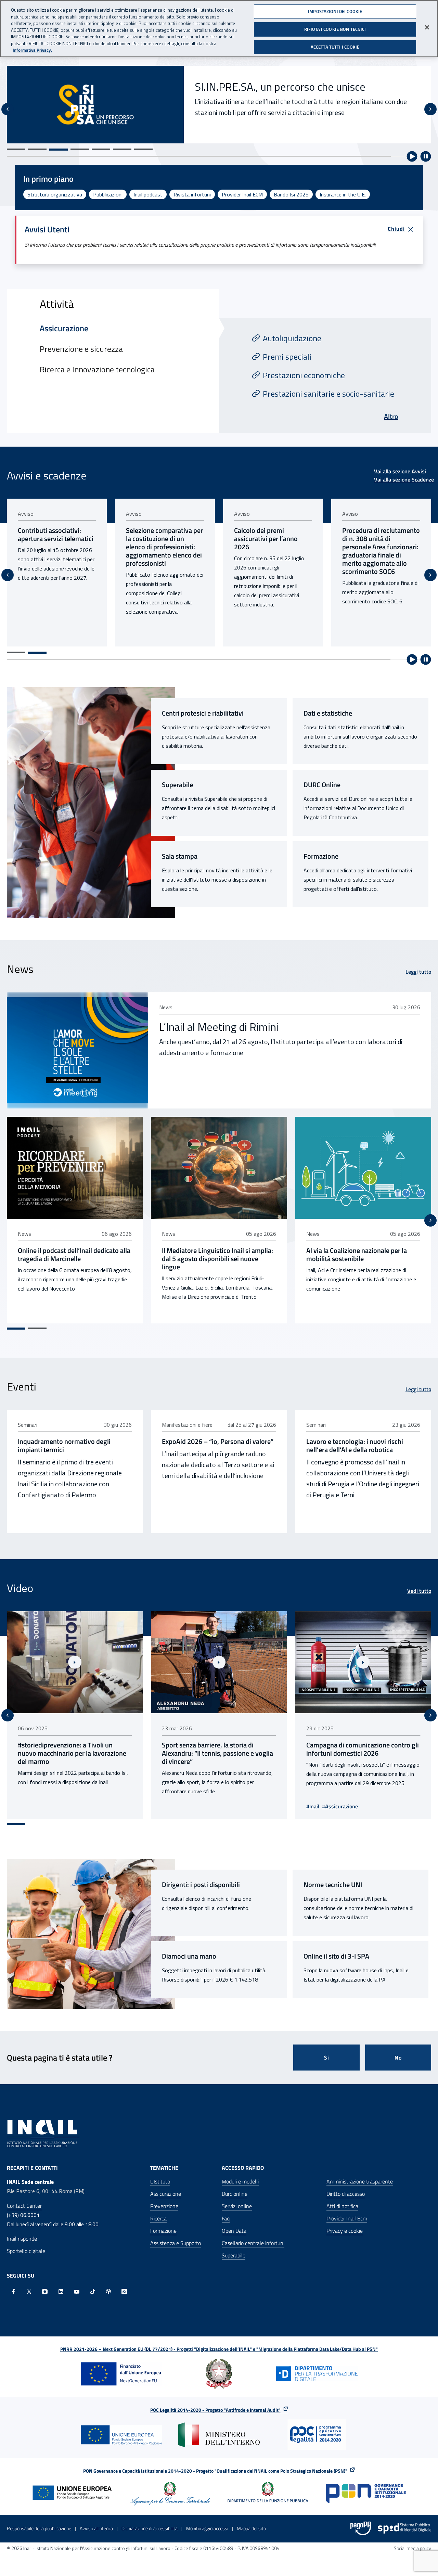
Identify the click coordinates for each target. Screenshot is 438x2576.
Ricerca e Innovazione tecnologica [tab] (97, 369)
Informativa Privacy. (32, 50)
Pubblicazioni (108, 194)
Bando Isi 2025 (291, 194)
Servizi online (237, 2206)
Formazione (321, 856)
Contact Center (24, 2206)
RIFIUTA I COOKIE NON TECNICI (335, 29)
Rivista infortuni (192, 194)
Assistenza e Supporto (176, 2243)
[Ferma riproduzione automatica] (426, 156)
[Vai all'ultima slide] (8, 1715)
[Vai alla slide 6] (122, 149)
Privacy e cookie (345, 2231)
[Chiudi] (427, 27)
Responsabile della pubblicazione (39, 2528)
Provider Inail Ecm (347, 2218)
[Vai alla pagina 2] (37, 653)
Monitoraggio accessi (207, 2528)
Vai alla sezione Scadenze (404, 479)
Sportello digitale (26, 2251)
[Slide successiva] (430, 109)
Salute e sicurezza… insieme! (261, 94)
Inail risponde (22, 2239)
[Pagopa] (361, 2528)
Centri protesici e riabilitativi (203, 713)
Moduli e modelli (240, 2181)
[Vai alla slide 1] (16, 149)
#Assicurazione (196, 1806)
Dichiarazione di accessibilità (150, 2528)
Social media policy (413, 2548)
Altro (391, 416)
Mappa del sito (251, 2528)
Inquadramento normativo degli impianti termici (64, 1446)
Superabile (177, 785)
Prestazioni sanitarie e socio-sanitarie (328, 394)
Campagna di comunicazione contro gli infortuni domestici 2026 (218, 1749)
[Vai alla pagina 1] (16, 652)
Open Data (234, 2231)
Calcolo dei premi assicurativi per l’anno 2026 (158, 539)
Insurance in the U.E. (343, 194)
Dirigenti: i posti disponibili (201, 1885)
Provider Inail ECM (242, 194)
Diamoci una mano (189, 1956)
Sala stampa (180, 856)
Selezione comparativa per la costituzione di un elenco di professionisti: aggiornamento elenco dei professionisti (56, 547)
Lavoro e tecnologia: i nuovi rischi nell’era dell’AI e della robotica (355, 1446)
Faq (226, 2218)
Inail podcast (148, 194)
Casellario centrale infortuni (253, 2243)
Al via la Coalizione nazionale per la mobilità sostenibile (357, 1255)
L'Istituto (160, 2181)
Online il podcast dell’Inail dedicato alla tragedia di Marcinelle (74, 1255)
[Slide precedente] (8, 109)
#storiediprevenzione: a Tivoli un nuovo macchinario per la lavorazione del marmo (360, 1753)
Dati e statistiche (328, 713)
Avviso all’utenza (96, 2528)
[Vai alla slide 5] (101, 149)
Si (327, 2058)
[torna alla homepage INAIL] (43, 2133)
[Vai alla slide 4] (80, 150)
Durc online (235, 2194)
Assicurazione (166, 2194)
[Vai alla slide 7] (143, 149)
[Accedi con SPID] (404, 2528)
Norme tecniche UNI (333, 1885)
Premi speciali (287, 357)
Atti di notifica (342, 2206)
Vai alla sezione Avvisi (400, 471)
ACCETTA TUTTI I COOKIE (335, 47)
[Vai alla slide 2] (37, 149)
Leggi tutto (418, 972)
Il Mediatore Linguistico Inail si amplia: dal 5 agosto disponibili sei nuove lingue (217, 1259)
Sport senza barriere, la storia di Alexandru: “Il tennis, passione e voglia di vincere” (73, 1753)
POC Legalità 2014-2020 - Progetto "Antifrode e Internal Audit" (215, 2410)
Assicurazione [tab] (64, 328)
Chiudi (396, 229)
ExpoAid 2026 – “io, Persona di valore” (218, 1441)
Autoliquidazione (292, 338)
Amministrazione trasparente (360, 2181)
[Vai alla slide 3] (59, 149)
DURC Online (322, 785)
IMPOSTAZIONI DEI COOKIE (335, 11)
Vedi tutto (419, 1591)
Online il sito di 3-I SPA (336, 1956)
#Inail (168, 1806)
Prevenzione (164, 2206)
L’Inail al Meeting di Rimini (219, 1027)
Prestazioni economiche (304, 375)
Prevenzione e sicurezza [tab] (81, 349)
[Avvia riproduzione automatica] (412, 156)
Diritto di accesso (346, 2194)
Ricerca (158, 2218)
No (398, 2058)
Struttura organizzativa (55, 194)
